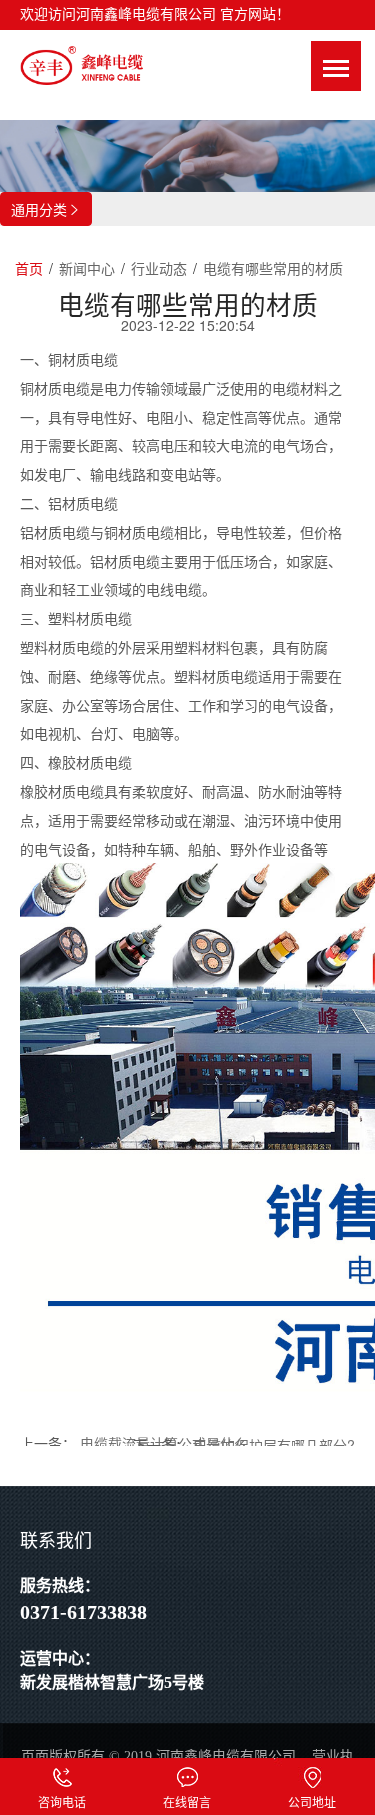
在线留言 (187, 1773)
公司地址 (312, 1773)
